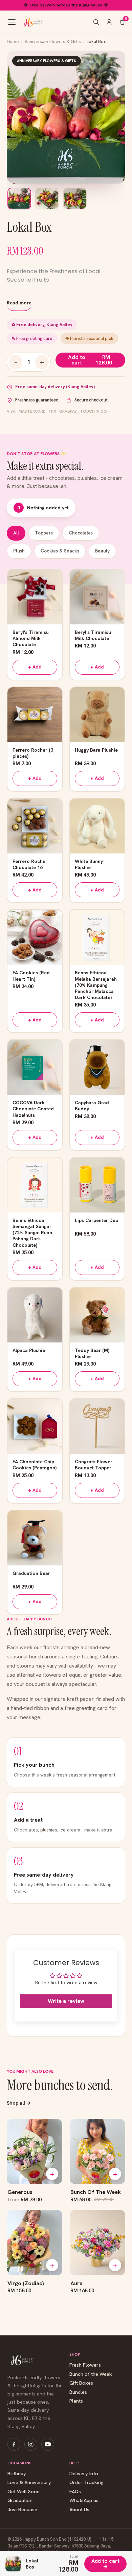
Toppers (44, 533)
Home (13, 42)
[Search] (96, 22)
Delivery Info (84, 2474)
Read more (19, 303)
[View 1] (19, 199)
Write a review (66, 2001)
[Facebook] (14, 2444)
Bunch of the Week (91, 2374)
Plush (19, 551)
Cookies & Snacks (60, 551)
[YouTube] (48, 2444)
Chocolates (81, 533)
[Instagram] (31, 2444)
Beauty (102, 551)
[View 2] (47, 199)
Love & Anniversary (29, 2483)
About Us (79, 2510)
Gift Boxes (81, 2383)
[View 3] (75, 199)
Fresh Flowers (85, 2365)
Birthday (17, 2474)
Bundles (78, 2392)
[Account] (109, 22)
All (16, 533)
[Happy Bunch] (33, 22)
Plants (76, 2401)
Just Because (22, 2510)
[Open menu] (12, 22)
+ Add (35, 667)
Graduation (20, 2500)
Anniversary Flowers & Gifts (53, 42)
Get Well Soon (24, 2492)
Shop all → (19, 2103)
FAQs (75, 2492)
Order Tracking (86, 2483)
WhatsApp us (84, 2500)
